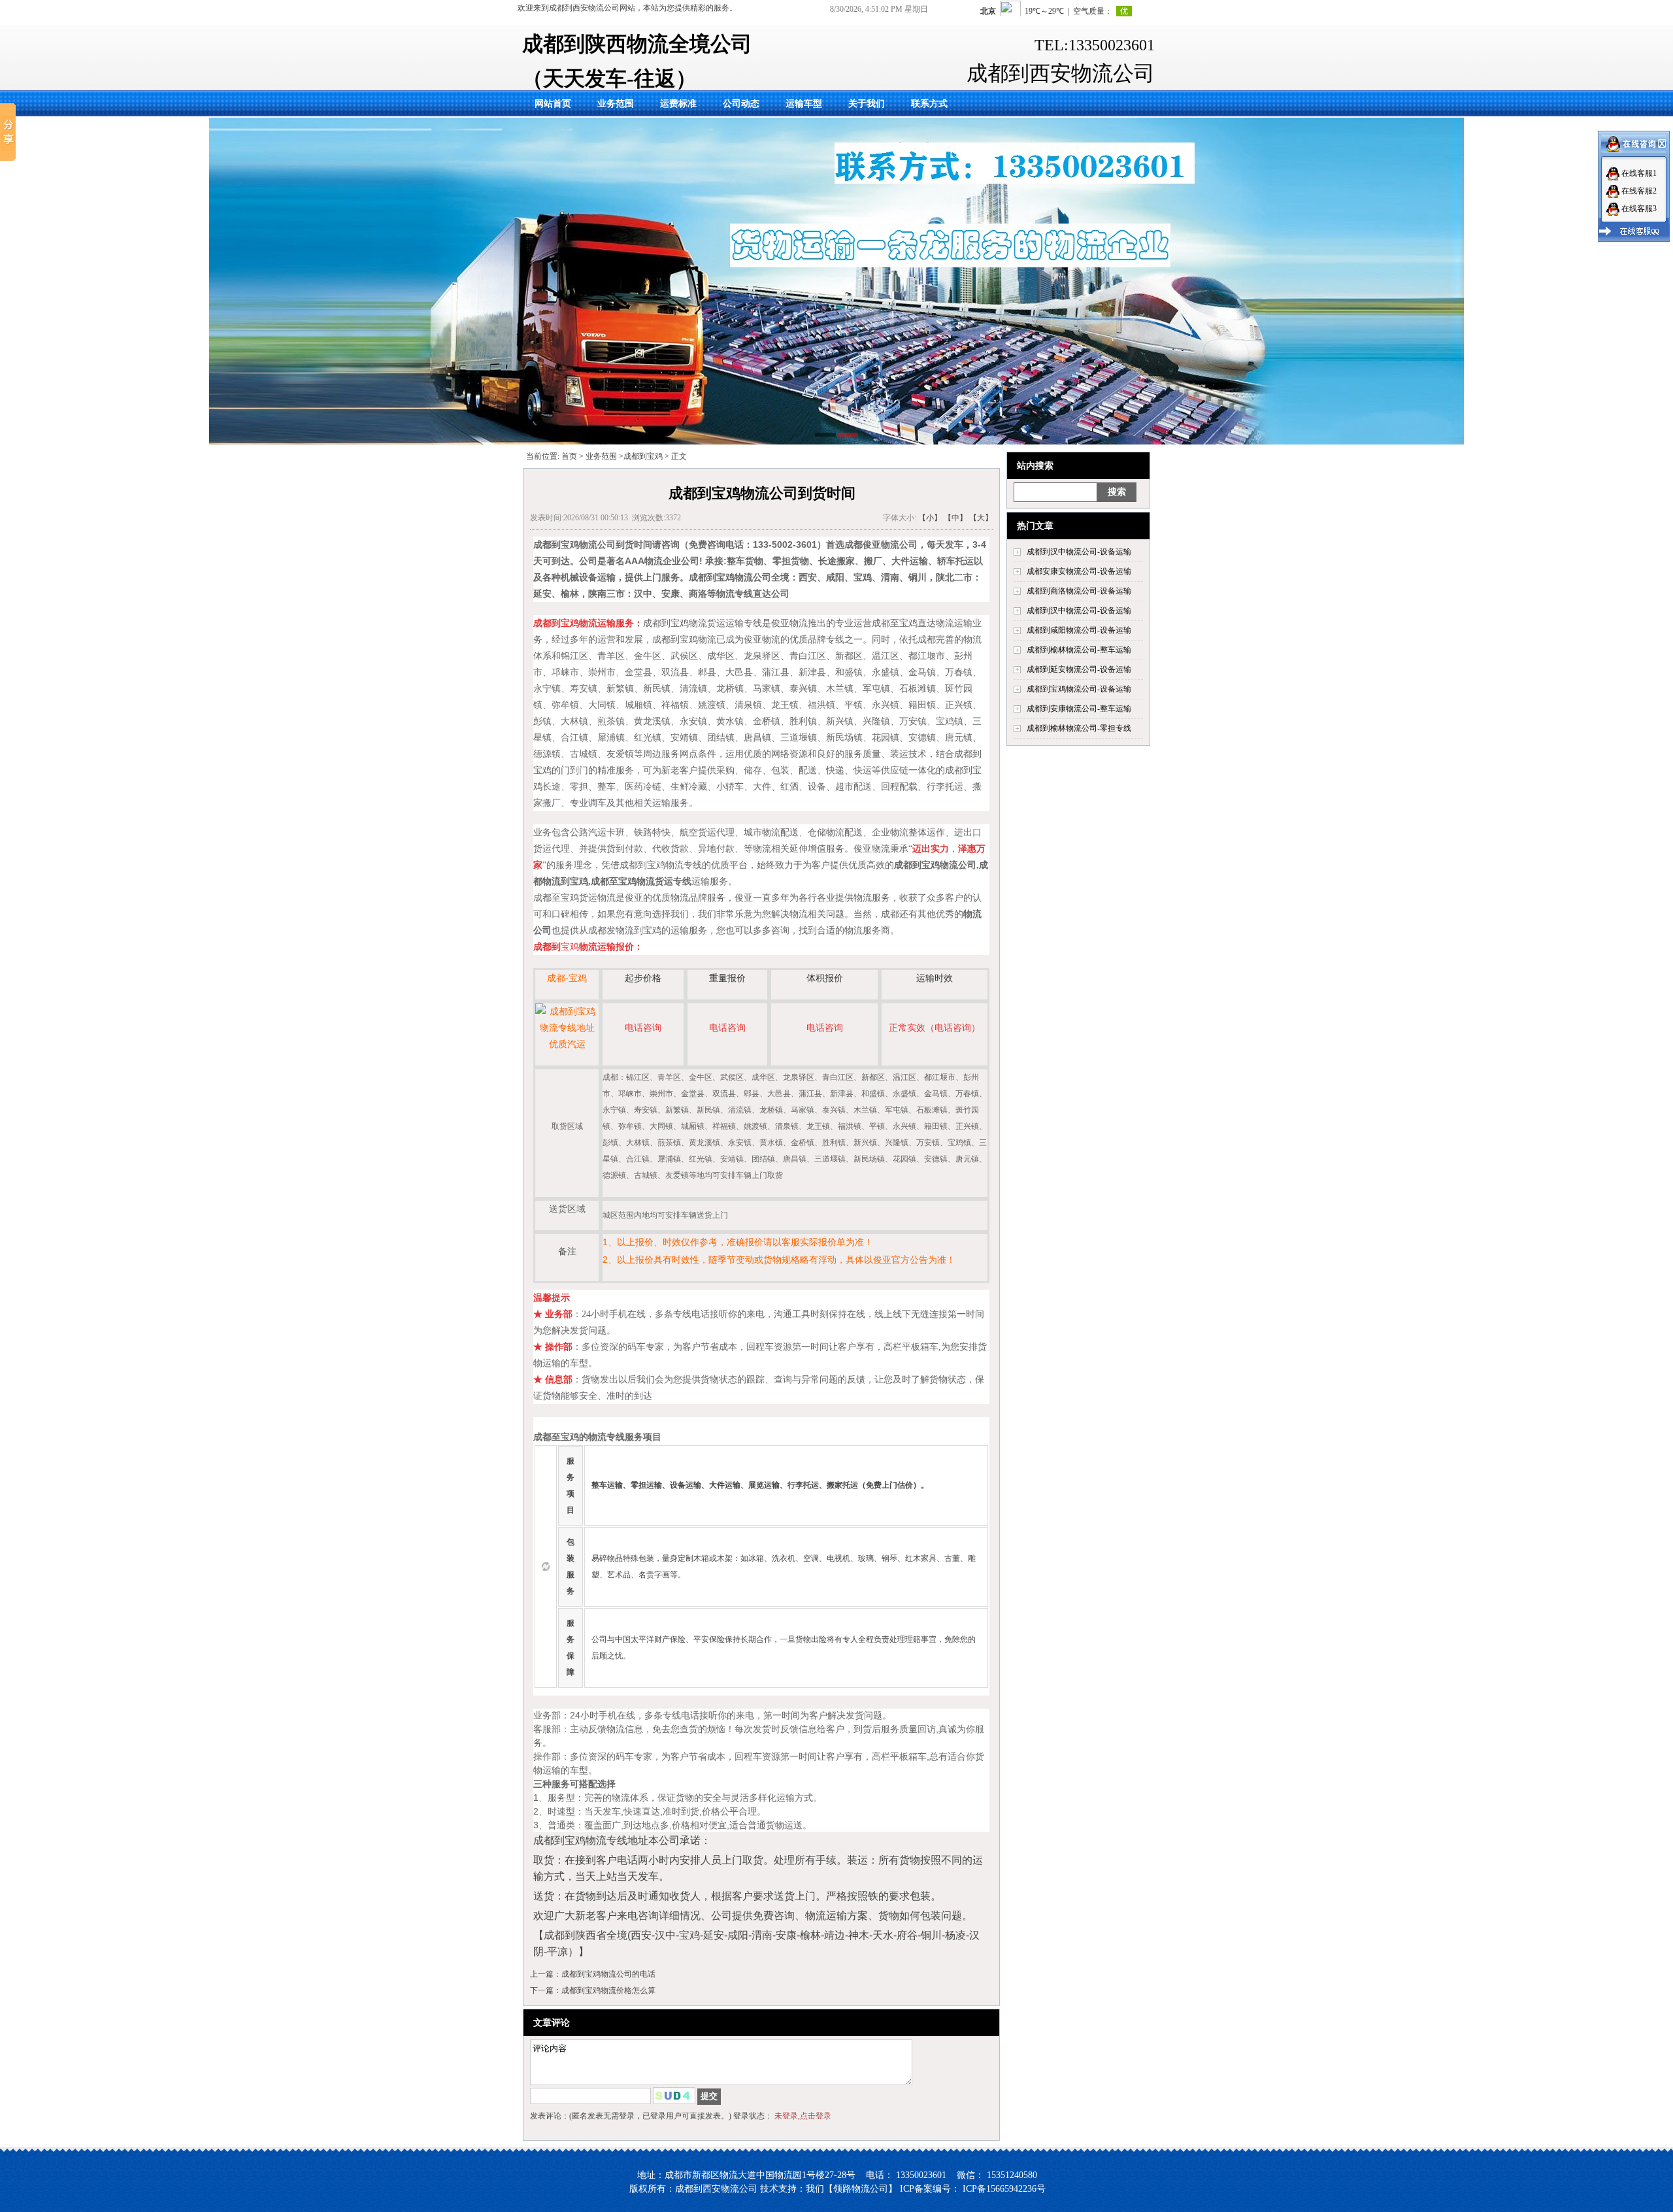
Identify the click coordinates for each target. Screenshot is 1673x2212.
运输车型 (804, 104)
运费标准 (678, 104)
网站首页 (553, 104)
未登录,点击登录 (803, 2116)
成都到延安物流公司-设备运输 (1079, 669)
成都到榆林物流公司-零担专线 (1079, 728)
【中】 (955, 518)
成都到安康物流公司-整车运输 (1079, 709)
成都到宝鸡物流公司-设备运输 (1079, 689)
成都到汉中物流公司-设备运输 (1079, 552)
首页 (569, 456)
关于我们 (867, 104)
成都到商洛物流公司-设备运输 (1079, 591)
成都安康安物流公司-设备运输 (1079, 571)
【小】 (930, 518)
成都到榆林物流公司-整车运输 (1079, 650)
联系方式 (929, 104)
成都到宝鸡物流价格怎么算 (608, 1990)
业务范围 (616, 104)
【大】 (981, 518)
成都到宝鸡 (643, 456)
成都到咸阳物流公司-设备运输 (1079, 630)
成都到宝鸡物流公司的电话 (608, 1974)
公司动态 (741, 104)
